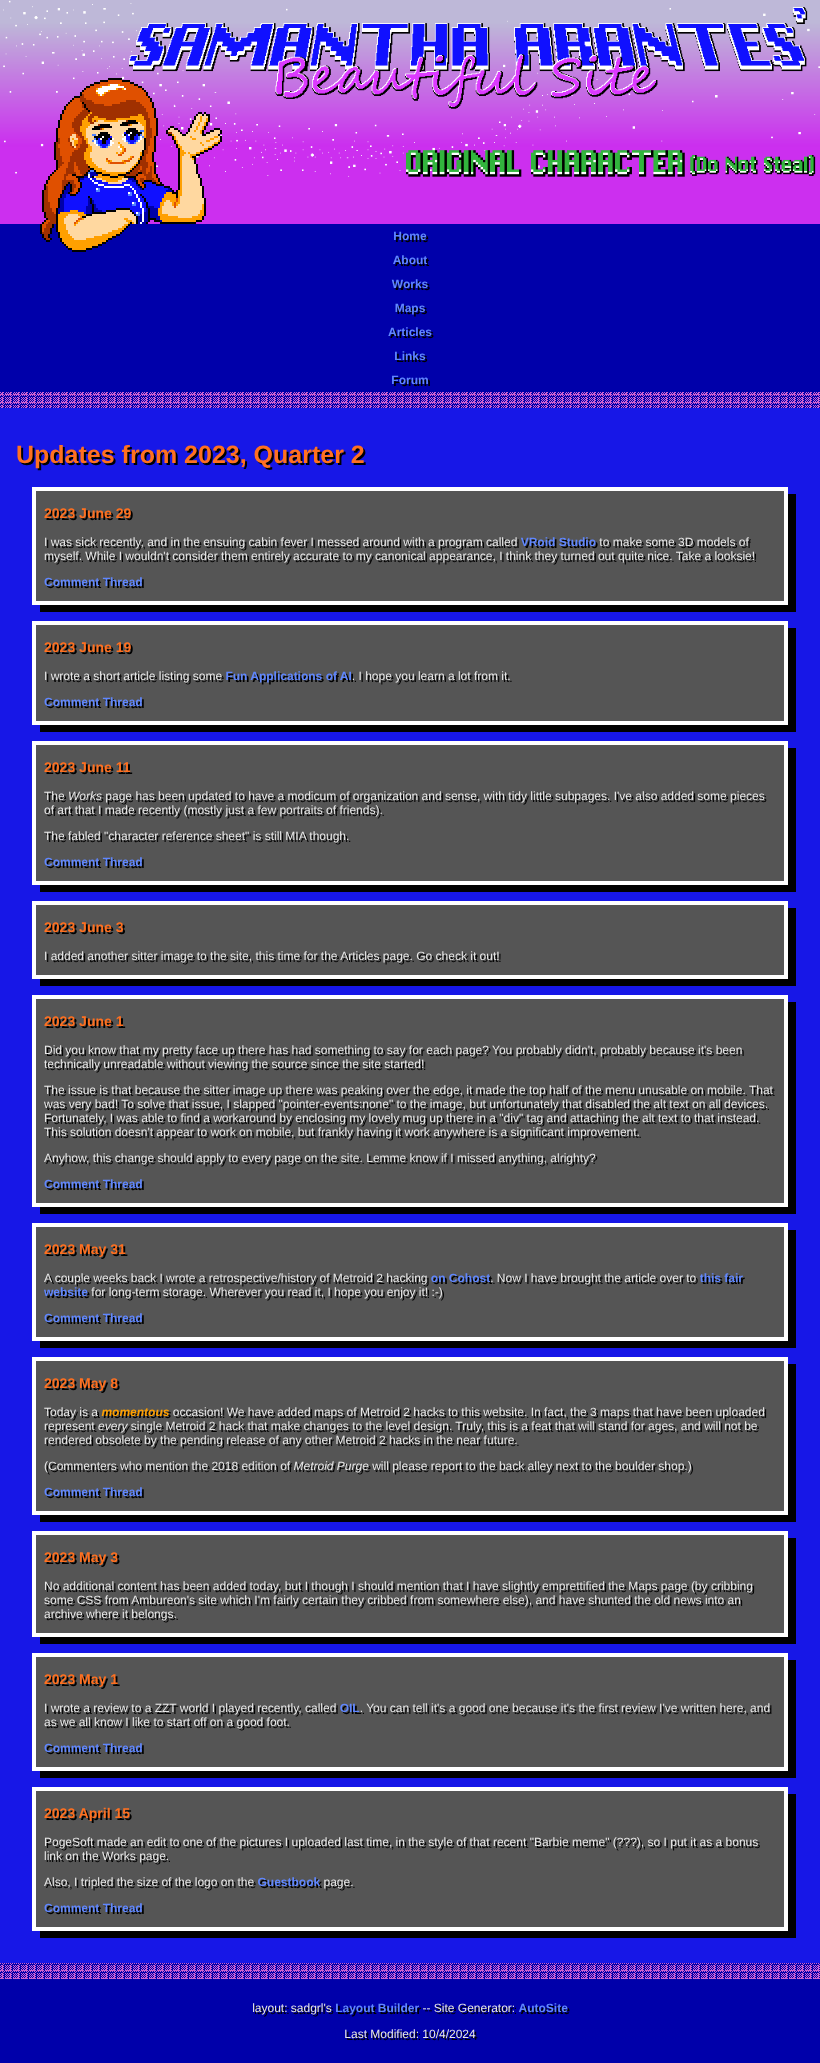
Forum (409, 380)
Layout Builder (377, 2008)
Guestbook (288, 1882)
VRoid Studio (558, 542)
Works (410, 284)
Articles (410, 332)
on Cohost (460, 1278)
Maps (410, 308)
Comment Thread (93, 582)
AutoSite (543, 2008)
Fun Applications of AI (288, 676)
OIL (350, 1708)
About (410, 260)
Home (409, 236)
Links (409, 356)
